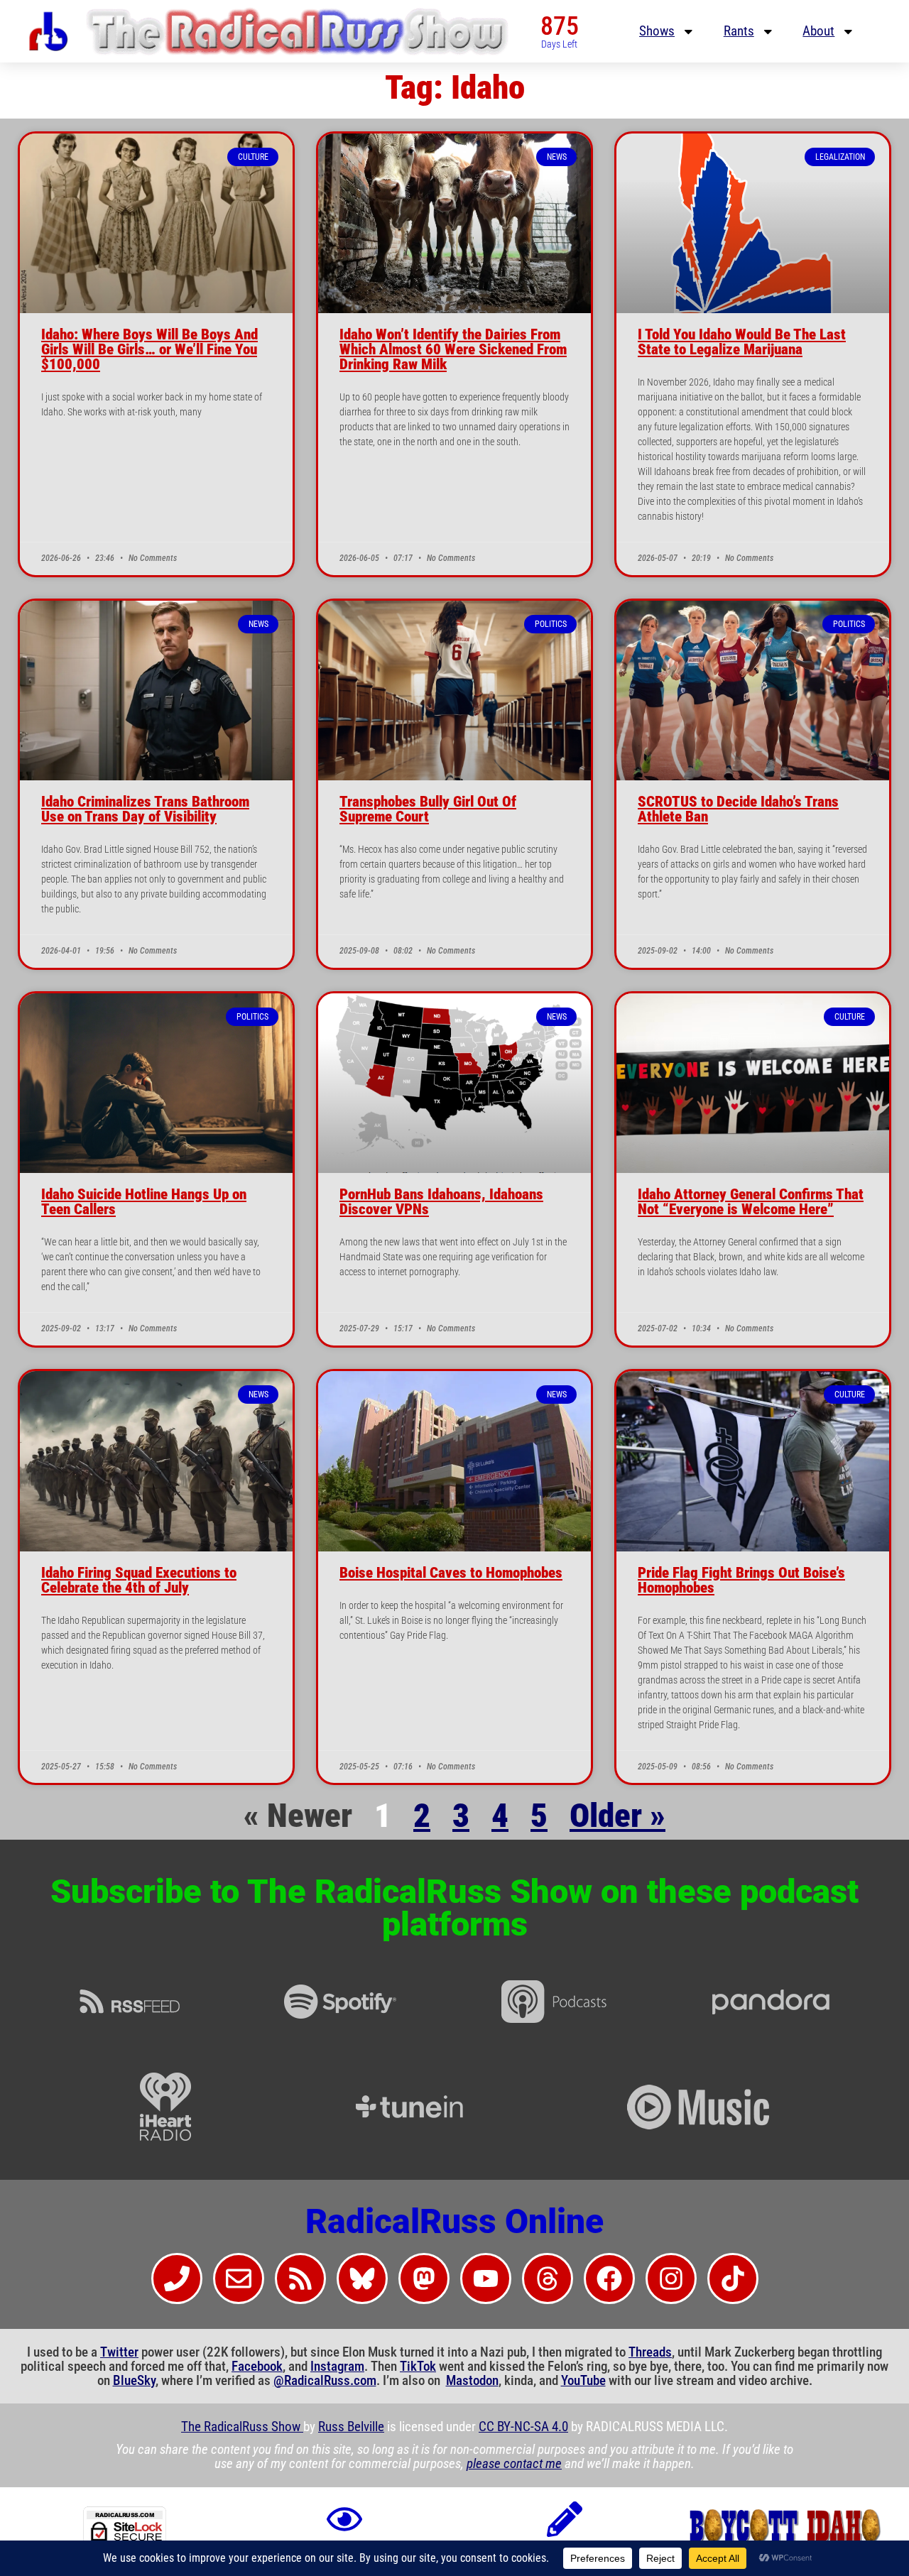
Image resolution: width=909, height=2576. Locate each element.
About (818, 31)
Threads (650, 2352)
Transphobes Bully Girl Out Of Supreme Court (428, 809)
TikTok (418, 2367)
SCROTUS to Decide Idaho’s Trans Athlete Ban (738, 809)
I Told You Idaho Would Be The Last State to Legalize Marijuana (742, 342)
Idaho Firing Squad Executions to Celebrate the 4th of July (139, 1580)
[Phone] (177, 2278)
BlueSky (134, 2381)
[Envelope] (239, 2278)
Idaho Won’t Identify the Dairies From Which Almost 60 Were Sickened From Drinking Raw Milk (453, 349)
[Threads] (548, 2278)
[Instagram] (671, 2278)
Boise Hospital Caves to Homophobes (451, 1573)
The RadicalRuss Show (242, 2427)
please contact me (514, 2464)
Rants (739, 31)
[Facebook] (609, 2278)
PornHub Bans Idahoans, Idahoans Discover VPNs (441, 1202)
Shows (657, 31)
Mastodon (472, 2381)
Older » (617, 1816)
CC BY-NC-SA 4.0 (523, 2427)
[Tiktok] (733, 2278)
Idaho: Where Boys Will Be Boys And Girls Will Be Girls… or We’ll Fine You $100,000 (149, 349)
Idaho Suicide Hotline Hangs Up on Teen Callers (144, 1202)
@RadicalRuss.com (325, 2381)
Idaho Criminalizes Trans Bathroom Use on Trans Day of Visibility (145, 809)
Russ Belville (351, 2427)
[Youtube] (486, 2278)
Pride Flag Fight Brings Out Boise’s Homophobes (741, 1580)
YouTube (583, 2381)
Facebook (257, 2367)
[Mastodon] (424, 2278)
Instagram (337, 2367)
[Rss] (300, 2278)
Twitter (119, 2352)
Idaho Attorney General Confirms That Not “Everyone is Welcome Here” (751, 1202)
